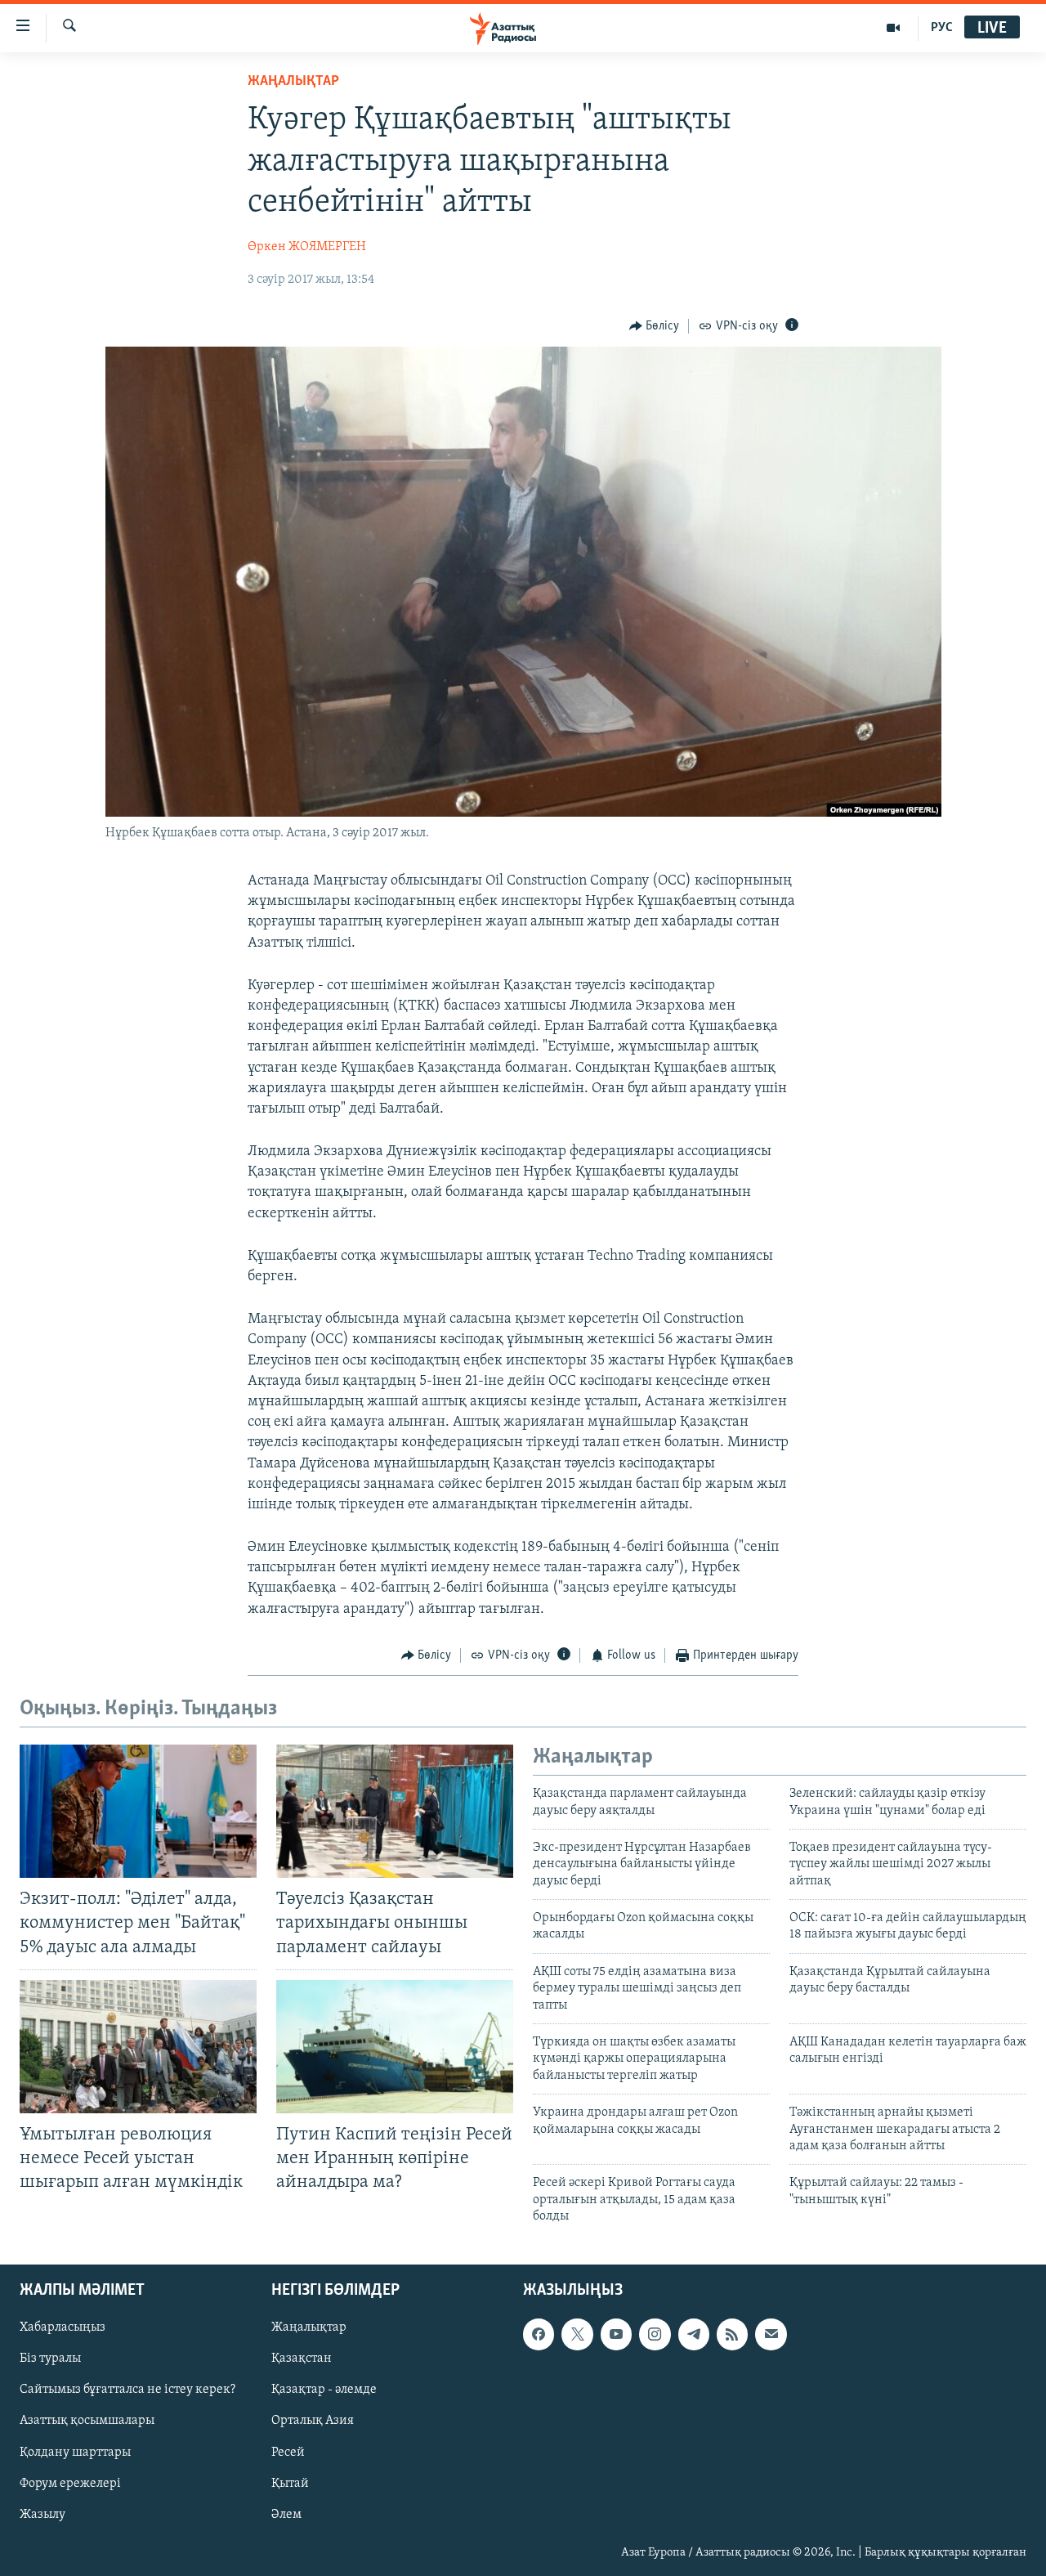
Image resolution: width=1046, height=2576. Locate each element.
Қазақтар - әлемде (324, 2390)
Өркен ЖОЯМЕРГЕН (307, 247)
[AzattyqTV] (894, 28)
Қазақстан (302, 2359)
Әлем (286, 2514)
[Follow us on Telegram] (694, 2334)
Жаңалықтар (309, 2327)
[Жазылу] (771, 2334)
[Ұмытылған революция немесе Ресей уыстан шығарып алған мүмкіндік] (138, 2047)
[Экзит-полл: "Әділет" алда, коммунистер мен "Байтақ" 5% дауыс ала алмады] (138, 1811)
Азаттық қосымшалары (87, 2421)
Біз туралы (50, 2359)
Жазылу (42, 2514)
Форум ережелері (70, 2483)
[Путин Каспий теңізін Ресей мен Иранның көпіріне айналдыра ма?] (395, 2047)
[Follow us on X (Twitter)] (577, 2334)
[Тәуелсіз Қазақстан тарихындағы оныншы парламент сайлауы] (395, 1811)
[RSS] (732, 2334)
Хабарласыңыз (63, 2327)
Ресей (288, 2452)
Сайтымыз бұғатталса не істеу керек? (127, 2390)
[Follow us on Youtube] (616, 2334)
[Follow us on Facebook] (539, 2334)
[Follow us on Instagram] (655, 2334)
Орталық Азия (313, 2421)
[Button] (655, 326)
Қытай (290, 2483)
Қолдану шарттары (75, 2452)
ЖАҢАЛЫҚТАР (293, 82)
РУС (942, 28)
